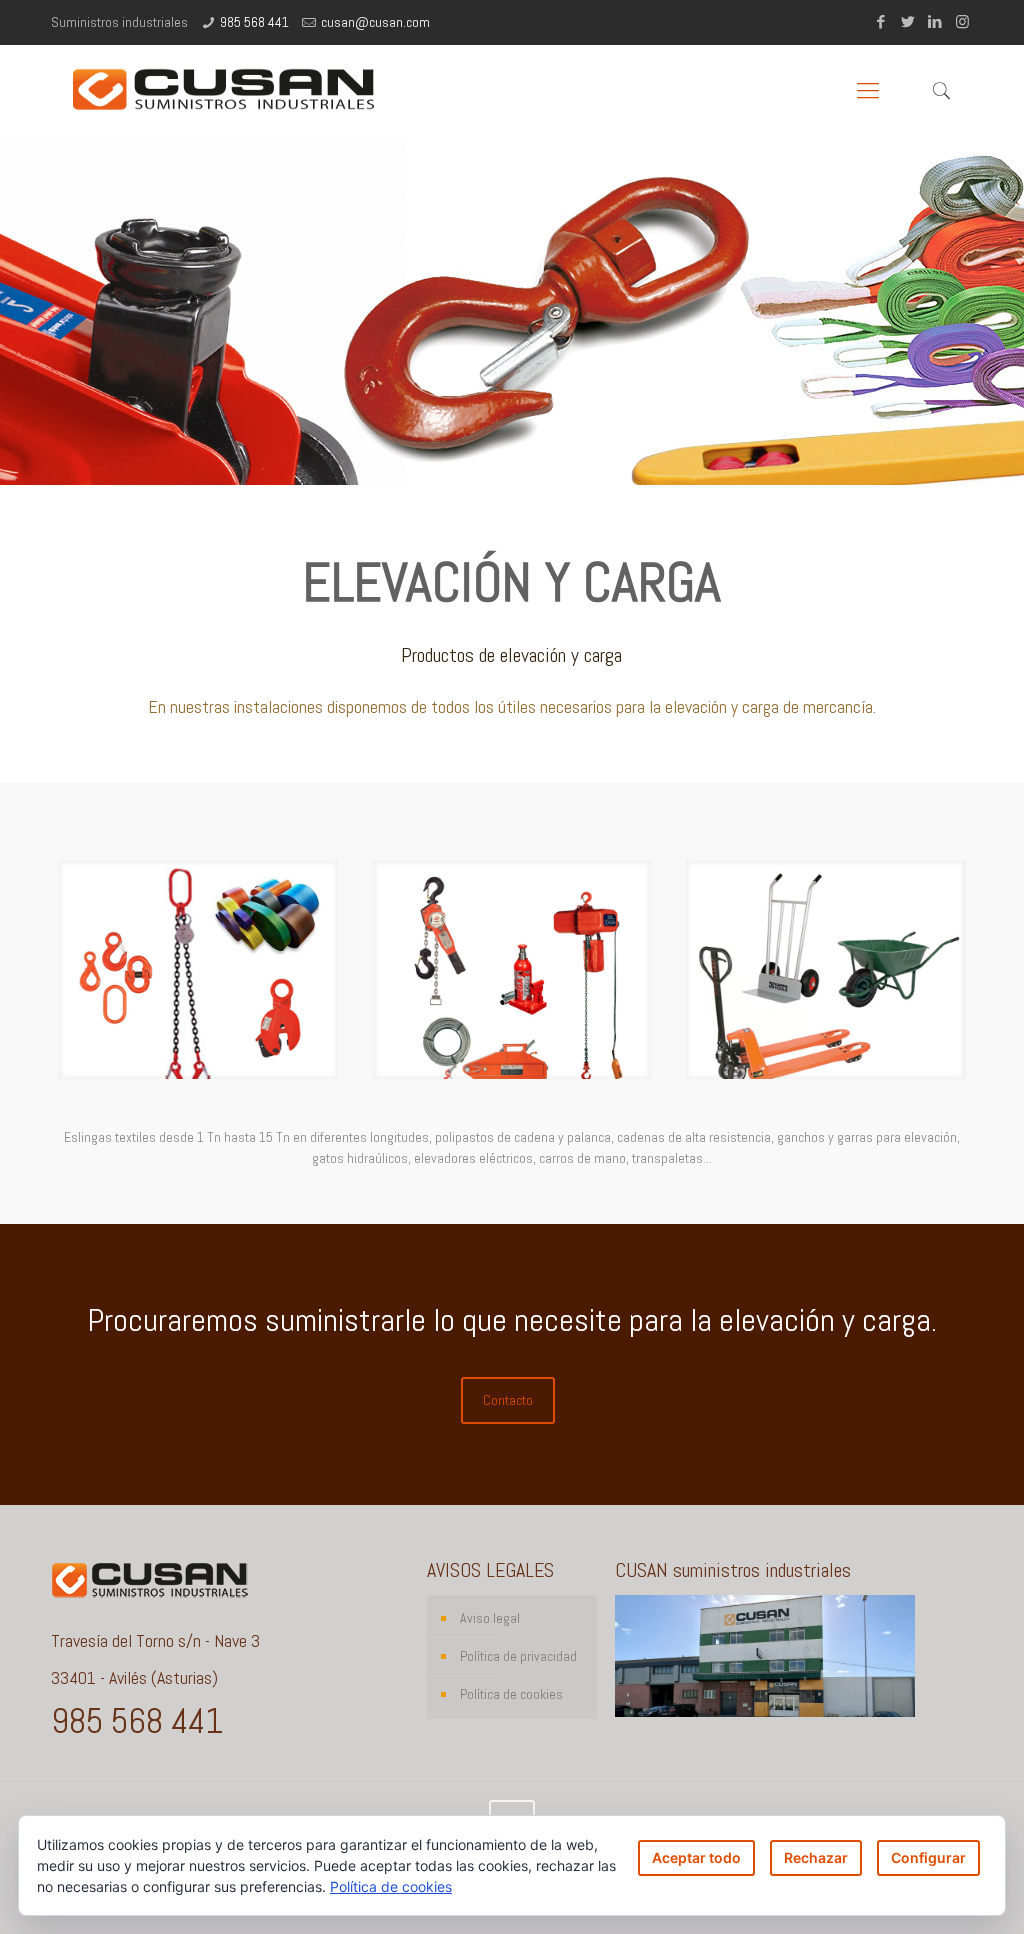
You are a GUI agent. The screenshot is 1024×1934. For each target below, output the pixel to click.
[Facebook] (881, 21)
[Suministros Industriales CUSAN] (224, 90)
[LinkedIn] (935, 21)
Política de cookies (511, 1694)
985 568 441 (254, 22)
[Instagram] (962, 21)
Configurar (928, 1857)
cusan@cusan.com (375, 22)
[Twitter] (908, 21)
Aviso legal (490, 1618)
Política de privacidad (518, 1656)
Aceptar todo (696, 1857)
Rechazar (816, 1857)
